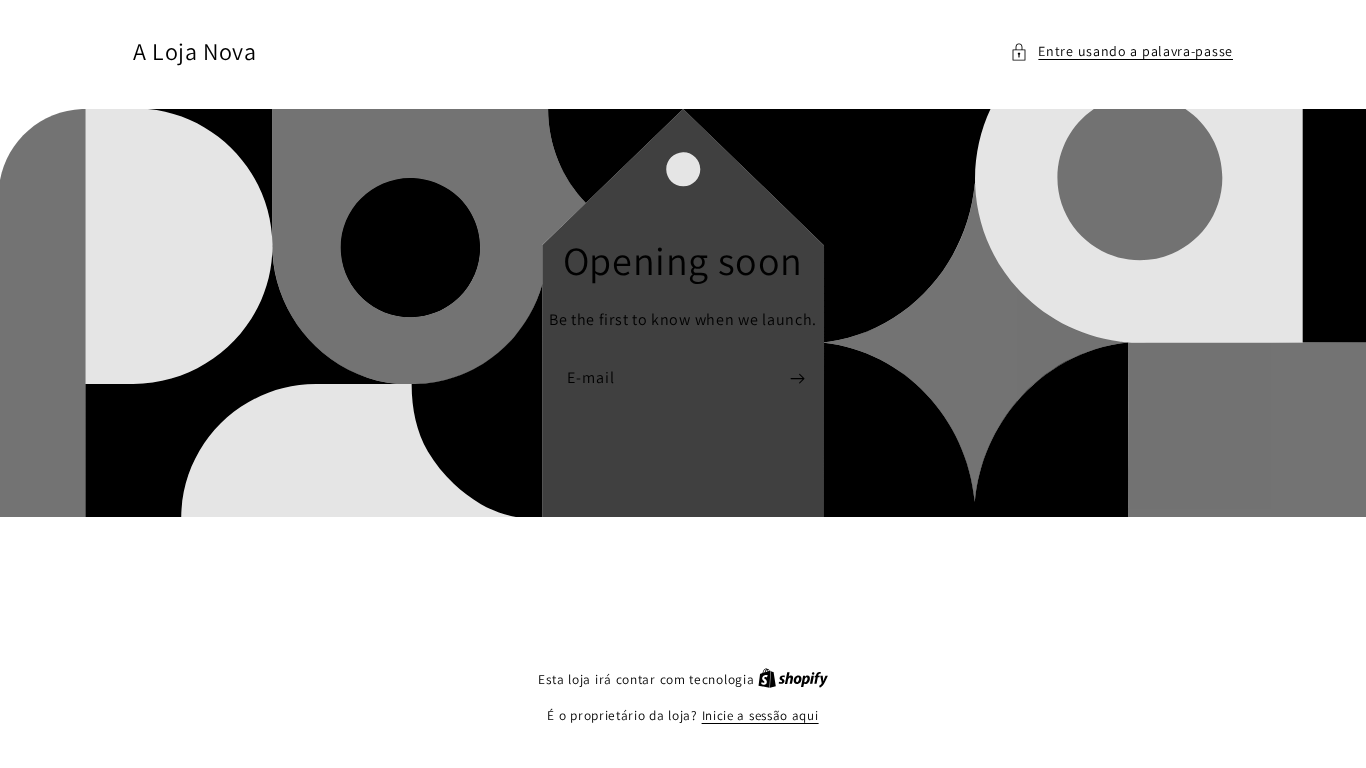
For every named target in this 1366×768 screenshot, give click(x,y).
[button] (1121, 51)
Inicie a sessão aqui (760, 715)
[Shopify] (793, 679)
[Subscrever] (797, 378)
